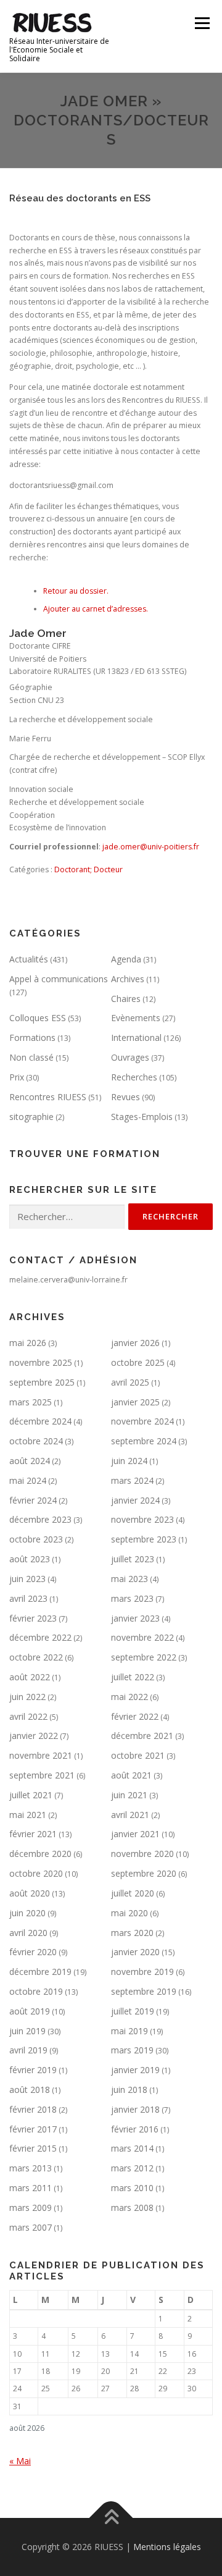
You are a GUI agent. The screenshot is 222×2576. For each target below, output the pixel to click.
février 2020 (33, 1952)
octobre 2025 (138, 1362)
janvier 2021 (135, 1834)
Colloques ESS (38, 1018)
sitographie (31, 1117)
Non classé (31, 1057)
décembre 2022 (40, 1637)
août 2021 (131, 1775)
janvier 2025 (135, 1402)
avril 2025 (130, 1382)
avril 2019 (28, 2050)
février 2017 (33, 2129)
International (136, 1038)
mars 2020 (132, 1933)
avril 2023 (28, 1598)
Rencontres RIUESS (48, 1097)
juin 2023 (27, 1579)
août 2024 (30, 1461)
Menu (201, 23)
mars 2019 (132, 2050)
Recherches (134, 1077)
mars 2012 (132, 2168)
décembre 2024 (40, 1421)
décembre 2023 (40, 1519)
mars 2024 (132, 1480)
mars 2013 (31, 2168)
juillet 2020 (133, 1893)
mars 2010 (132, 2188)
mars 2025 (31, 1402)
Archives (128, 979)
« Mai (20, 2461)
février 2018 (33, 2109)
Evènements (136, 1018)
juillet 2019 (133, 2011)
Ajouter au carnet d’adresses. (96, 609)
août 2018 (30, 2090)
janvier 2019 (135, 2070)
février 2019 (33, 2070)
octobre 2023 (36, 1539)
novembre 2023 (142, 1519)
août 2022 (30, 1677)
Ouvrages (130, 1057)
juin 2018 (129, 2090)
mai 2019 (129, 2031)
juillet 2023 (133, 1559)
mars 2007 (31, 2227)
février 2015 (33, 2148)
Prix (17, 1077)
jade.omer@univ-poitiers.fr (151, 847)
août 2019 (30, 2011)
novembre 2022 (142, 1637)
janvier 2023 (135, 1618)
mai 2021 (28, 1815)
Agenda (126, 959)
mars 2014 (132, 2148)
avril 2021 (130, 1815)
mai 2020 (129, 1913)
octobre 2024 (36, 1441)
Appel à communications (59, 979)
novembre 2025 (41, 1362)
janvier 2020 (135, 1952)
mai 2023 (129, 1579)
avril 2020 (28, 1933)
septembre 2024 (144, 1441)
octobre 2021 (138, 1755)
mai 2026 (28, 1343)
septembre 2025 (42, 1382)
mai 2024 (28, 1480)
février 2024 (33, 1500)
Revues (125, 1097)
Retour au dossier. (76, 591)
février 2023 (33, 1618)
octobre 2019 (36, 1991)
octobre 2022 (36, 1657)
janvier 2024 (135, 1500)
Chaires (126, 999)
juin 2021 (129, 1795)
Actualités (29, 959)
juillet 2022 (133, 1677)
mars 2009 (31, 2208)
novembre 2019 (142, 1972)
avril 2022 (28, 1716)
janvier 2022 (34, 1736)
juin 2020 (27, 1913)
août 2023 (30, 1559)
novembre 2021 (41, 1755)
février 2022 (135, 1716)
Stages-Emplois (142, 1117)
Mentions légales (167, 2547)
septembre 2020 (144, 1873)
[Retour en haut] (111, 2518)
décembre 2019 (40, 1972)
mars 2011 (31, 2188)
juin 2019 (27, 2031)
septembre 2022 (144, 1657)
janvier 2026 (135, 1343)
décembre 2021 (142, 1736)
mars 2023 (132, 1598)
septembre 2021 (42, 1775)
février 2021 (33, 1834)
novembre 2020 (142, 1854)
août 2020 (30, 1893)
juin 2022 (27, 1697)
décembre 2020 (40, 1854)
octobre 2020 (36, 1873)
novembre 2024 (142, 1421)
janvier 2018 (135, 2109)
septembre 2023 (144, 1539)
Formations (32, 1038)
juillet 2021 (31, 1795)
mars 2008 (132, 2208)
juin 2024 (129, 1461)
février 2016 (135, 2129)
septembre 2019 (144, 1991)
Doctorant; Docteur (88, 869)
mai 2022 (129, 1697)
